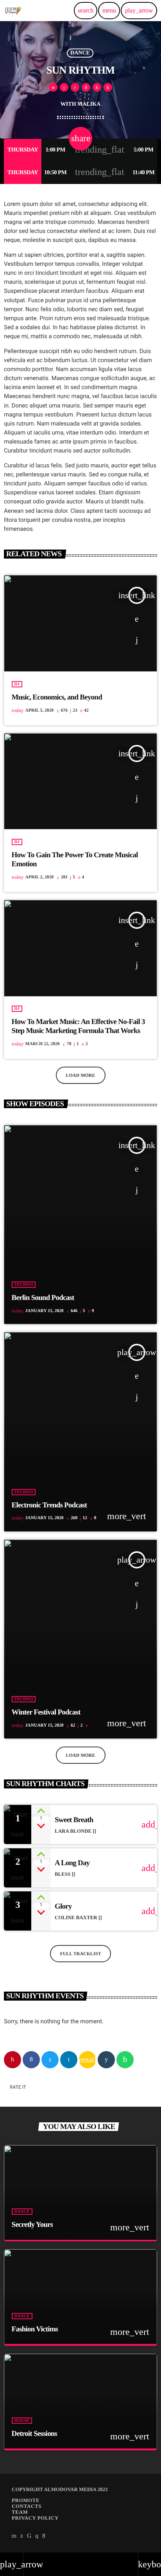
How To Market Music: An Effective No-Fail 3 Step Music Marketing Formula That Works (78, 1026)
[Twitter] (22, 2536)
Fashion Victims (35, 2329)
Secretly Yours (32, 2225)
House (22, 2421)
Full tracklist (81, 1954)
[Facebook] (44, 2536)
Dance (80, 53)
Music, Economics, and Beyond (57, 697)
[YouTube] (14, 2536)
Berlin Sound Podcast (43, 1298)
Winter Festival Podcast (46, 1712)
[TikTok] (29, 2536)
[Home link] (13, 11)
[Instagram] (37, 2536)
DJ (17, 684)
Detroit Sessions (35, 2434)
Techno (24, 1285)
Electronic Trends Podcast (49, 1505)
